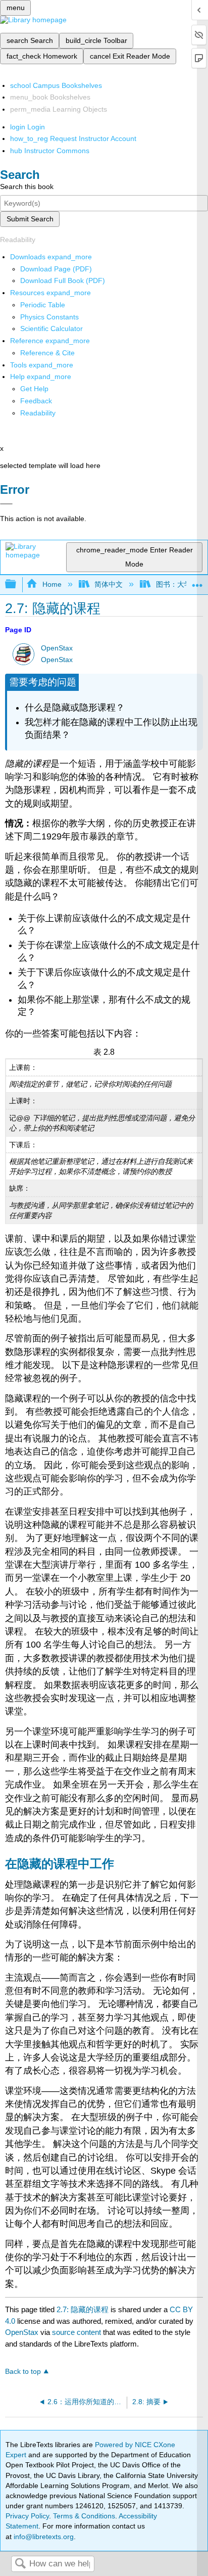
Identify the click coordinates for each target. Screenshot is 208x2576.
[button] (36, 401)
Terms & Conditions (84, 2516)
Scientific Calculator (51, 329)
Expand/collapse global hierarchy (17, 584)
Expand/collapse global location (197, 581)
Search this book (27, 186)
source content (76, 2332)
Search (20, 2564)
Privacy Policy (27, 2516)
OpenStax (57, 648)
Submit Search (30, 219)
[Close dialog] (6, 504)
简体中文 (109, 584)
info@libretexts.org (43, 2537)
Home (52, 584)
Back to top (23, 2372)
